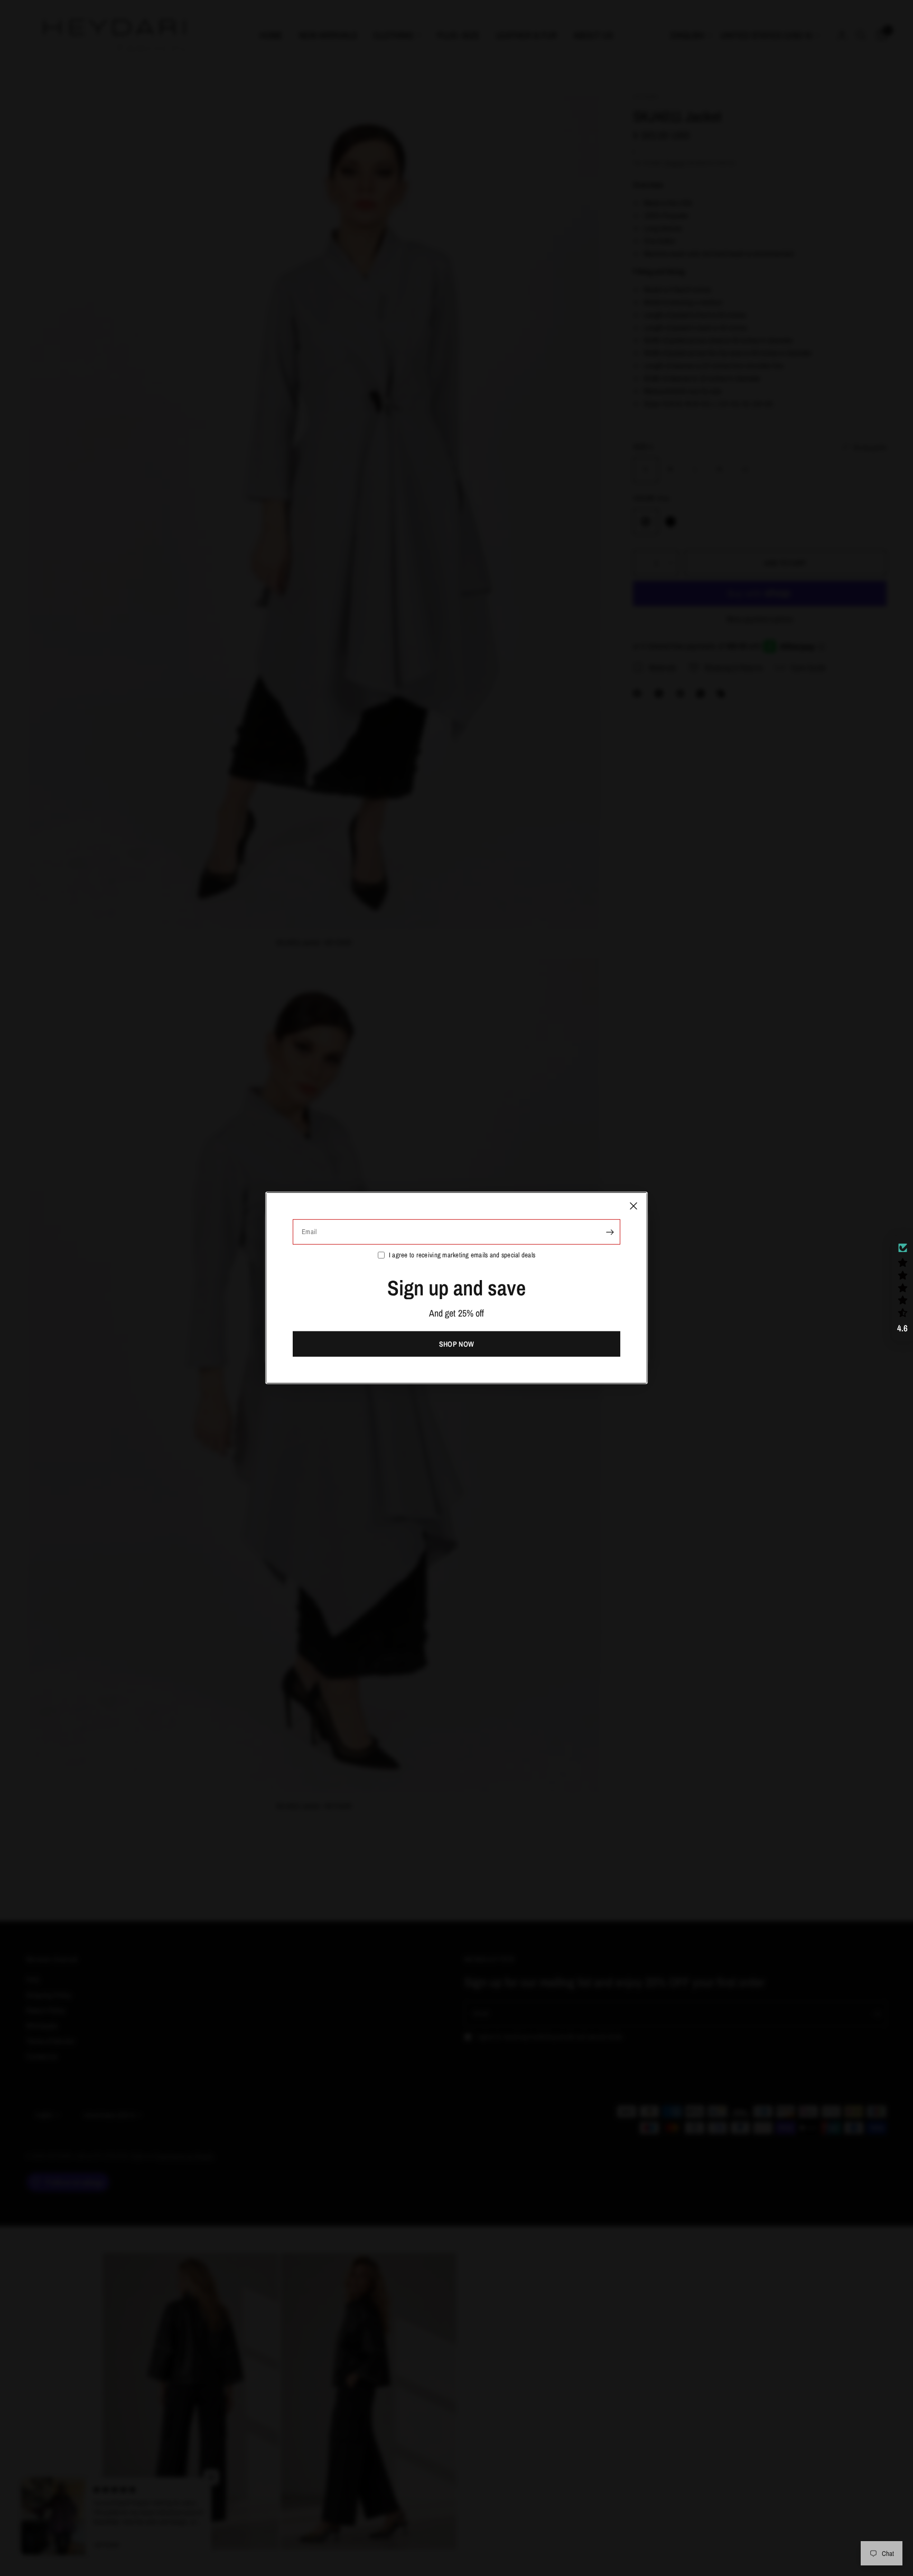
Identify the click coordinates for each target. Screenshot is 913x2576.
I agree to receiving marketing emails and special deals (462, 1255)
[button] (902, 1288)
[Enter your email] (610, 1232)
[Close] (633, 1206)
